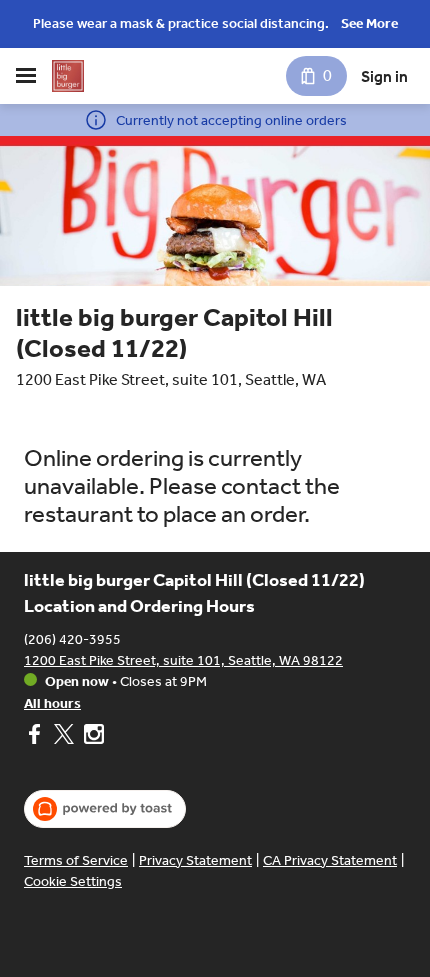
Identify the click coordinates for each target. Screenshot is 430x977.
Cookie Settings (73, 881)
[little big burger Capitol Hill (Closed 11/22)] (68, 76)
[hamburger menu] (26, 76)
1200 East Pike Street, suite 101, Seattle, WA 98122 (183, 660)
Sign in (384, 76)
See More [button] (369, 23)
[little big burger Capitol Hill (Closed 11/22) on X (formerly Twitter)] (64, 737)
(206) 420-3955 (72, 639)
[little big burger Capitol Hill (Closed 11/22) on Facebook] (36, 737)
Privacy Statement (195, 860)
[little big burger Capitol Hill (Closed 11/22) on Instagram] (91, 737)
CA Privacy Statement (330, 860)
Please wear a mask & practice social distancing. (181, 23)
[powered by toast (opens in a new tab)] (105, 809)
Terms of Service (76, 860)
